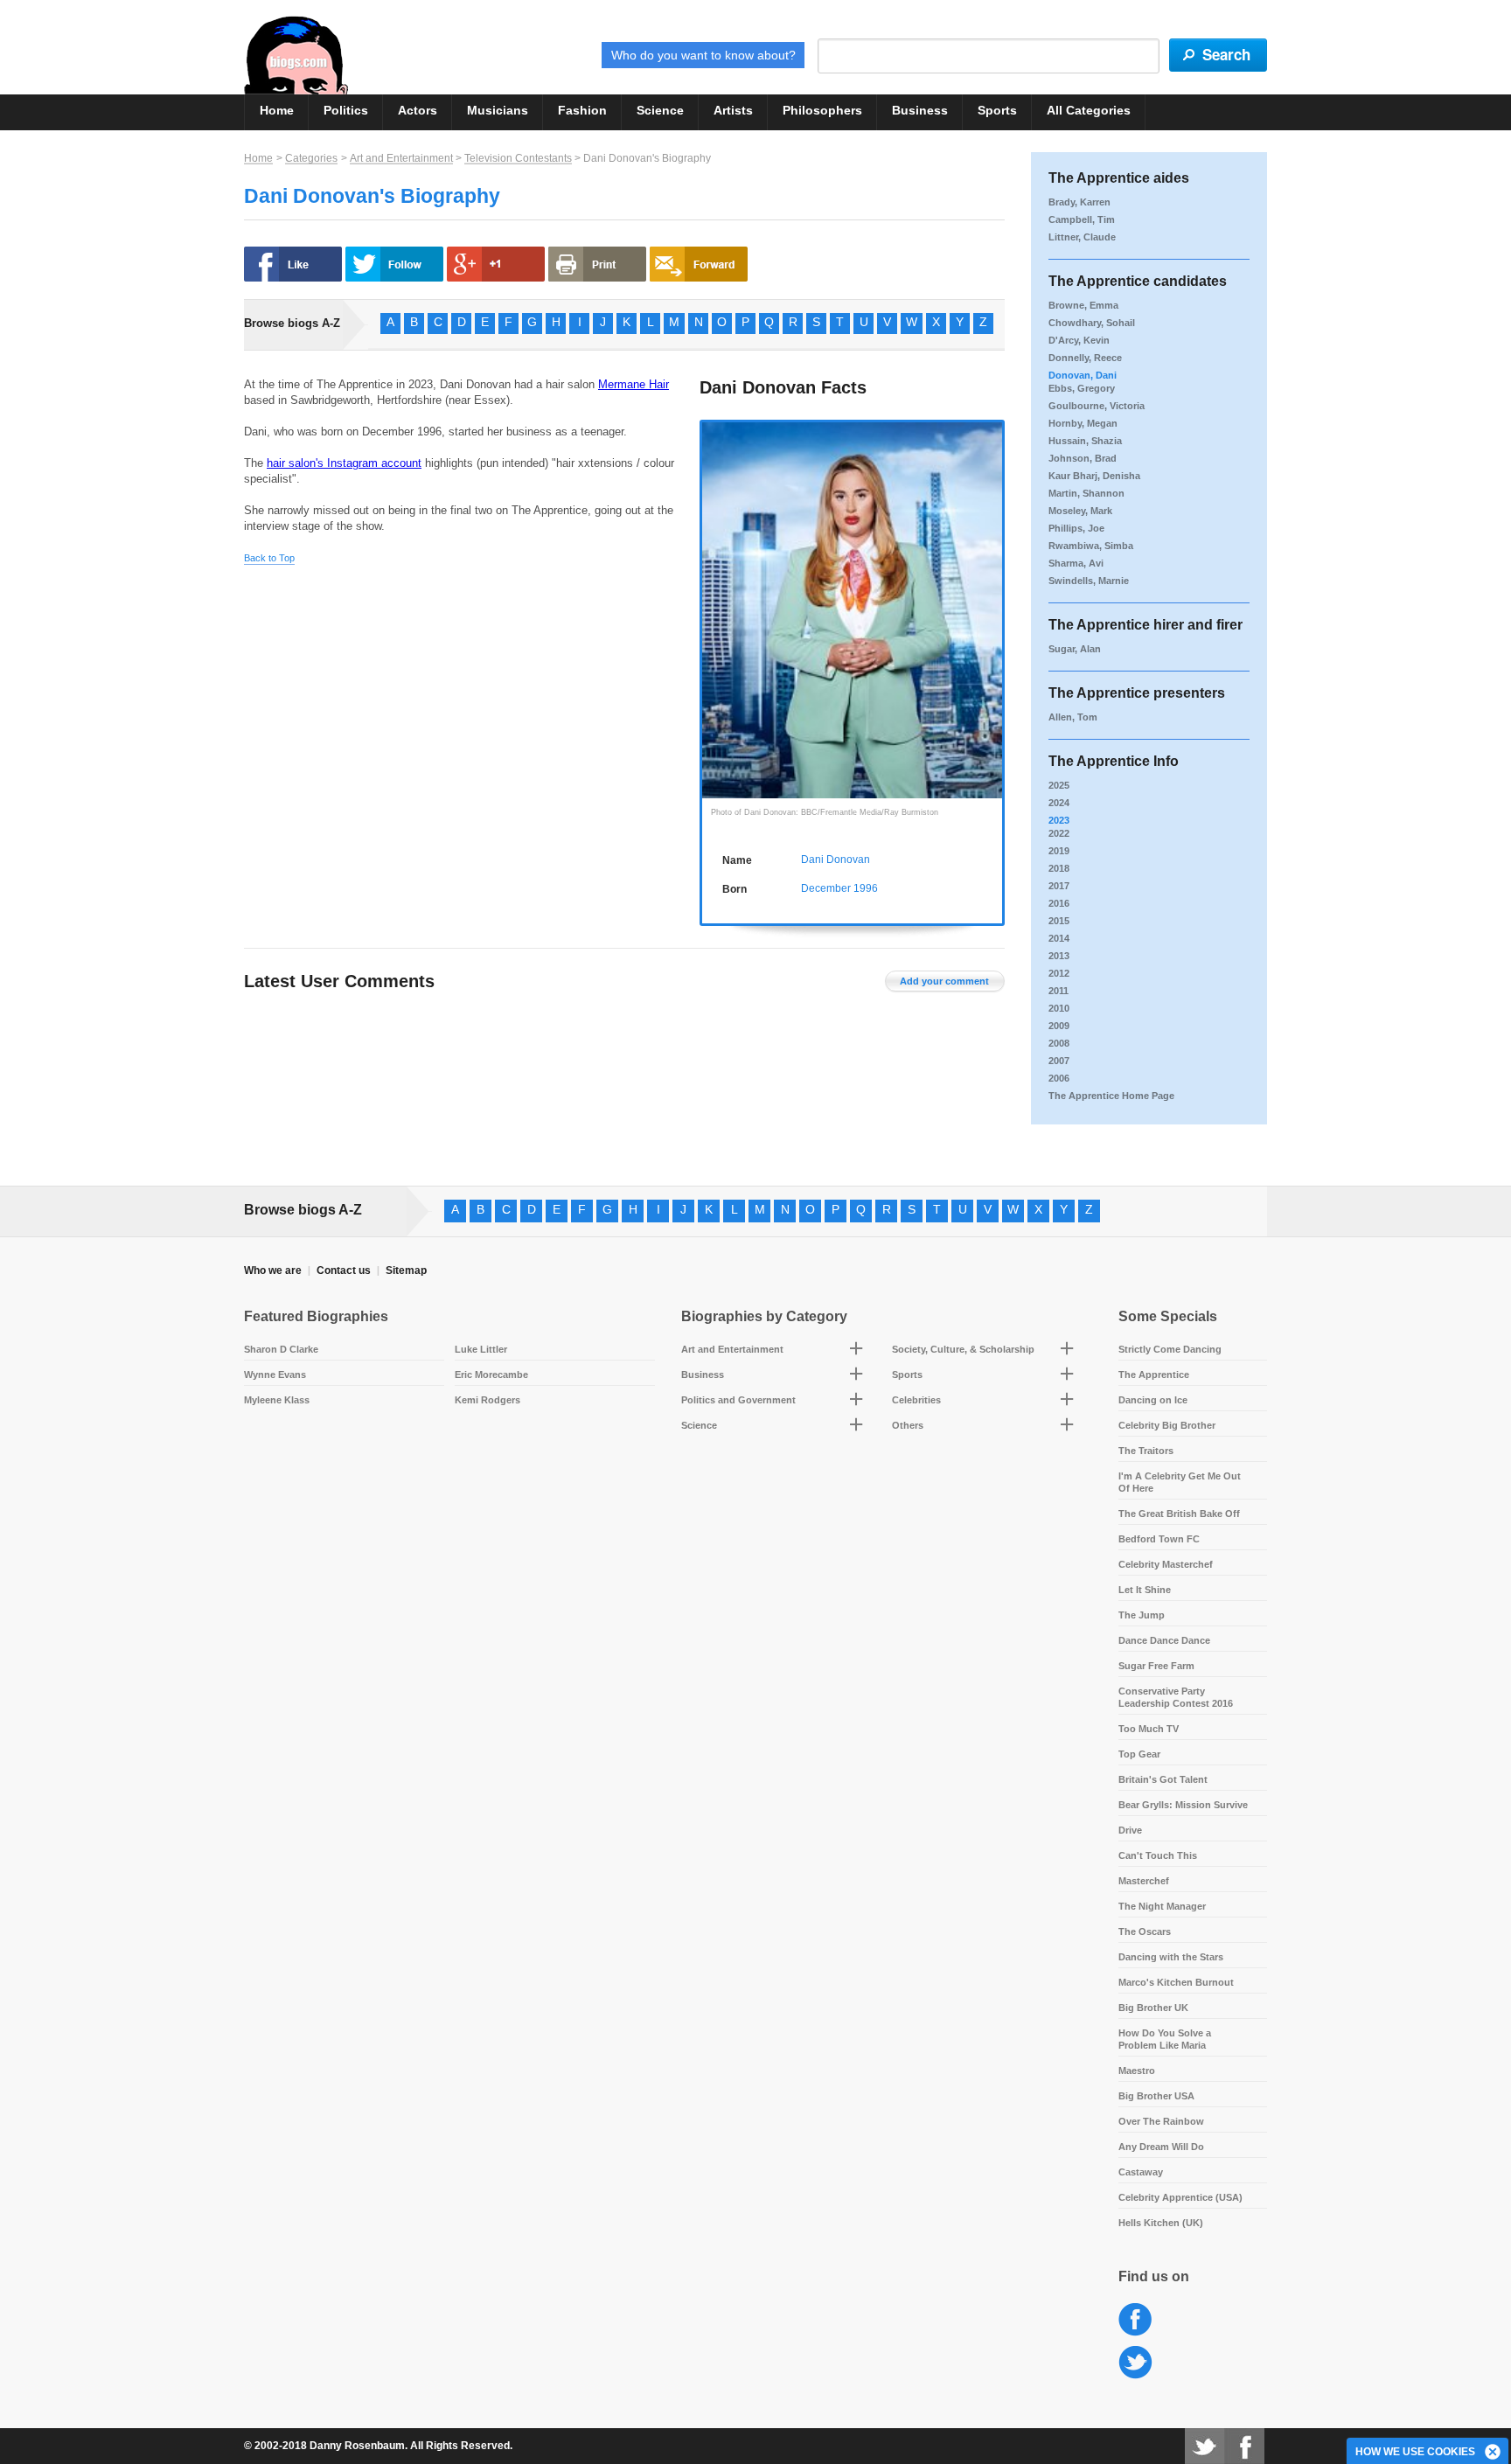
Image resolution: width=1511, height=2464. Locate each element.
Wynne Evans (275, 1375)
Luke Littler (481, 1349)
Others (908, 1425)
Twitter (1135, 2363)
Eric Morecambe (491, 1375)
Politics (346, 110)
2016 (1059, 903)
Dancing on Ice (1153, 1400)
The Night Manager (1162, 1906)
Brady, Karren (1079, 202)
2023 (1059, 820)
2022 (1059, 833)
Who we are (273, 1270)
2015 (1059, 921)
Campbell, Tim (1082, 219)
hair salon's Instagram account (344, 463)
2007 (1059, 1061)
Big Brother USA (1156, 2096)
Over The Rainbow (1161, 2121)
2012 (1059, 973)
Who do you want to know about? (703, 55)
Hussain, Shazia (1085, 441)
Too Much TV (1149, 1729)
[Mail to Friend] (699, 264)
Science (660, 110)
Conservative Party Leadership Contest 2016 (1176, 1697)
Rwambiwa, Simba (1091, 546)
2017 (1059, 886)
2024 (1059, 803)
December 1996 (839, 888)
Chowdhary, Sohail (1092, 323)
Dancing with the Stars (1171, 1957)
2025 (1059, 785)
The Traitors (1146, 1451)
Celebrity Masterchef (1166, 1564)
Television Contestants (518, 158)
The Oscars (1145, 1932)
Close (1494, 2453)
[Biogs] (296, 55)
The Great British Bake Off (1179, 1514)
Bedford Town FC (1159, 1539)
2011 (1058, 991)
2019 (1059, 851)
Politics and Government (738, 1400)
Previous (711, 595)
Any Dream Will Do (1161, 2147)
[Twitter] (1205, 2446)
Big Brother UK (1153, 2008)
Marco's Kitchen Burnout (1176, 1982)
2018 (1059, 868)
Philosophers (822, 110)
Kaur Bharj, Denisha (1094, 476)
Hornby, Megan (1083, 423)
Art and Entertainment (401, 158)
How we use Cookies (1415, 2452)
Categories (311, 158)
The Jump (1142, 1615)
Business (920, 110)
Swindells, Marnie (1089, 581)
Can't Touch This (1158, 1855)
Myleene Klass (277, 1400)
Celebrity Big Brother (1167, 1425)
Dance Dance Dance (1164, 1640)
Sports (997, 110)
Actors (418, 110)
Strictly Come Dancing (1170, 1349)
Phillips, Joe (1076, 528)
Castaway (1141, 2172)
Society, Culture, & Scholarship (963, 1349)
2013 (1059, 956)
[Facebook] (1244, 2446)
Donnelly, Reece (1085, 358)
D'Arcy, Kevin (1079, 340)
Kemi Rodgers (487, 1400)
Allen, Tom (1073, 717)
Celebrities (916, 1400)
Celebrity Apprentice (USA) (1180, 2197)
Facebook (1135, 2320)
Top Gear (1139, 1754)
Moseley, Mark (1080, 511)
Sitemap (406, 1270)
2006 (1059, 1078)
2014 (1059, 938)
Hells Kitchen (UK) (1161, 2223)
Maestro (1137, 2071)
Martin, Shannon (1086, 493)
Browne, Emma (1083, 305)
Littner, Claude (1082, 237)
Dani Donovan (836, 860)
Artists (733, 110)
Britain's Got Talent (1163, 1779)
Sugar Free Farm (1156, 1666)
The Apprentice (1154, 1375)
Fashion (582, 110)
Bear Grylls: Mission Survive (1183, 1805)
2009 (1059, 1026)
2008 (1059, 1043)
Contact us (344, 1270)
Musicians (498, 110)
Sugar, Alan (1075, 649)
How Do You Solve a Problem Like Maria (1165, 2039)
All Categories (1089, 110)
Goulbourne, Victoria (1097, 406)
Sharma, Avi (1076, 563)
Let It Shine (1145, 1590)
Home (277, 110)
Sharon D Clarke (281, 1349)
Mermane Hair (634, 384)
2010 (1059, 1008)
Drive (1130, 1830)
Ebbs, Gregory (1082, 388)
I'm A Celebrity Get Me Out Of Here (1180, 1482)
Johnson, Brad (1083, 458)
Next (993, 595)
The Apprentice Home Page (1111, 1096)
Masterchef (1144, 1881)
